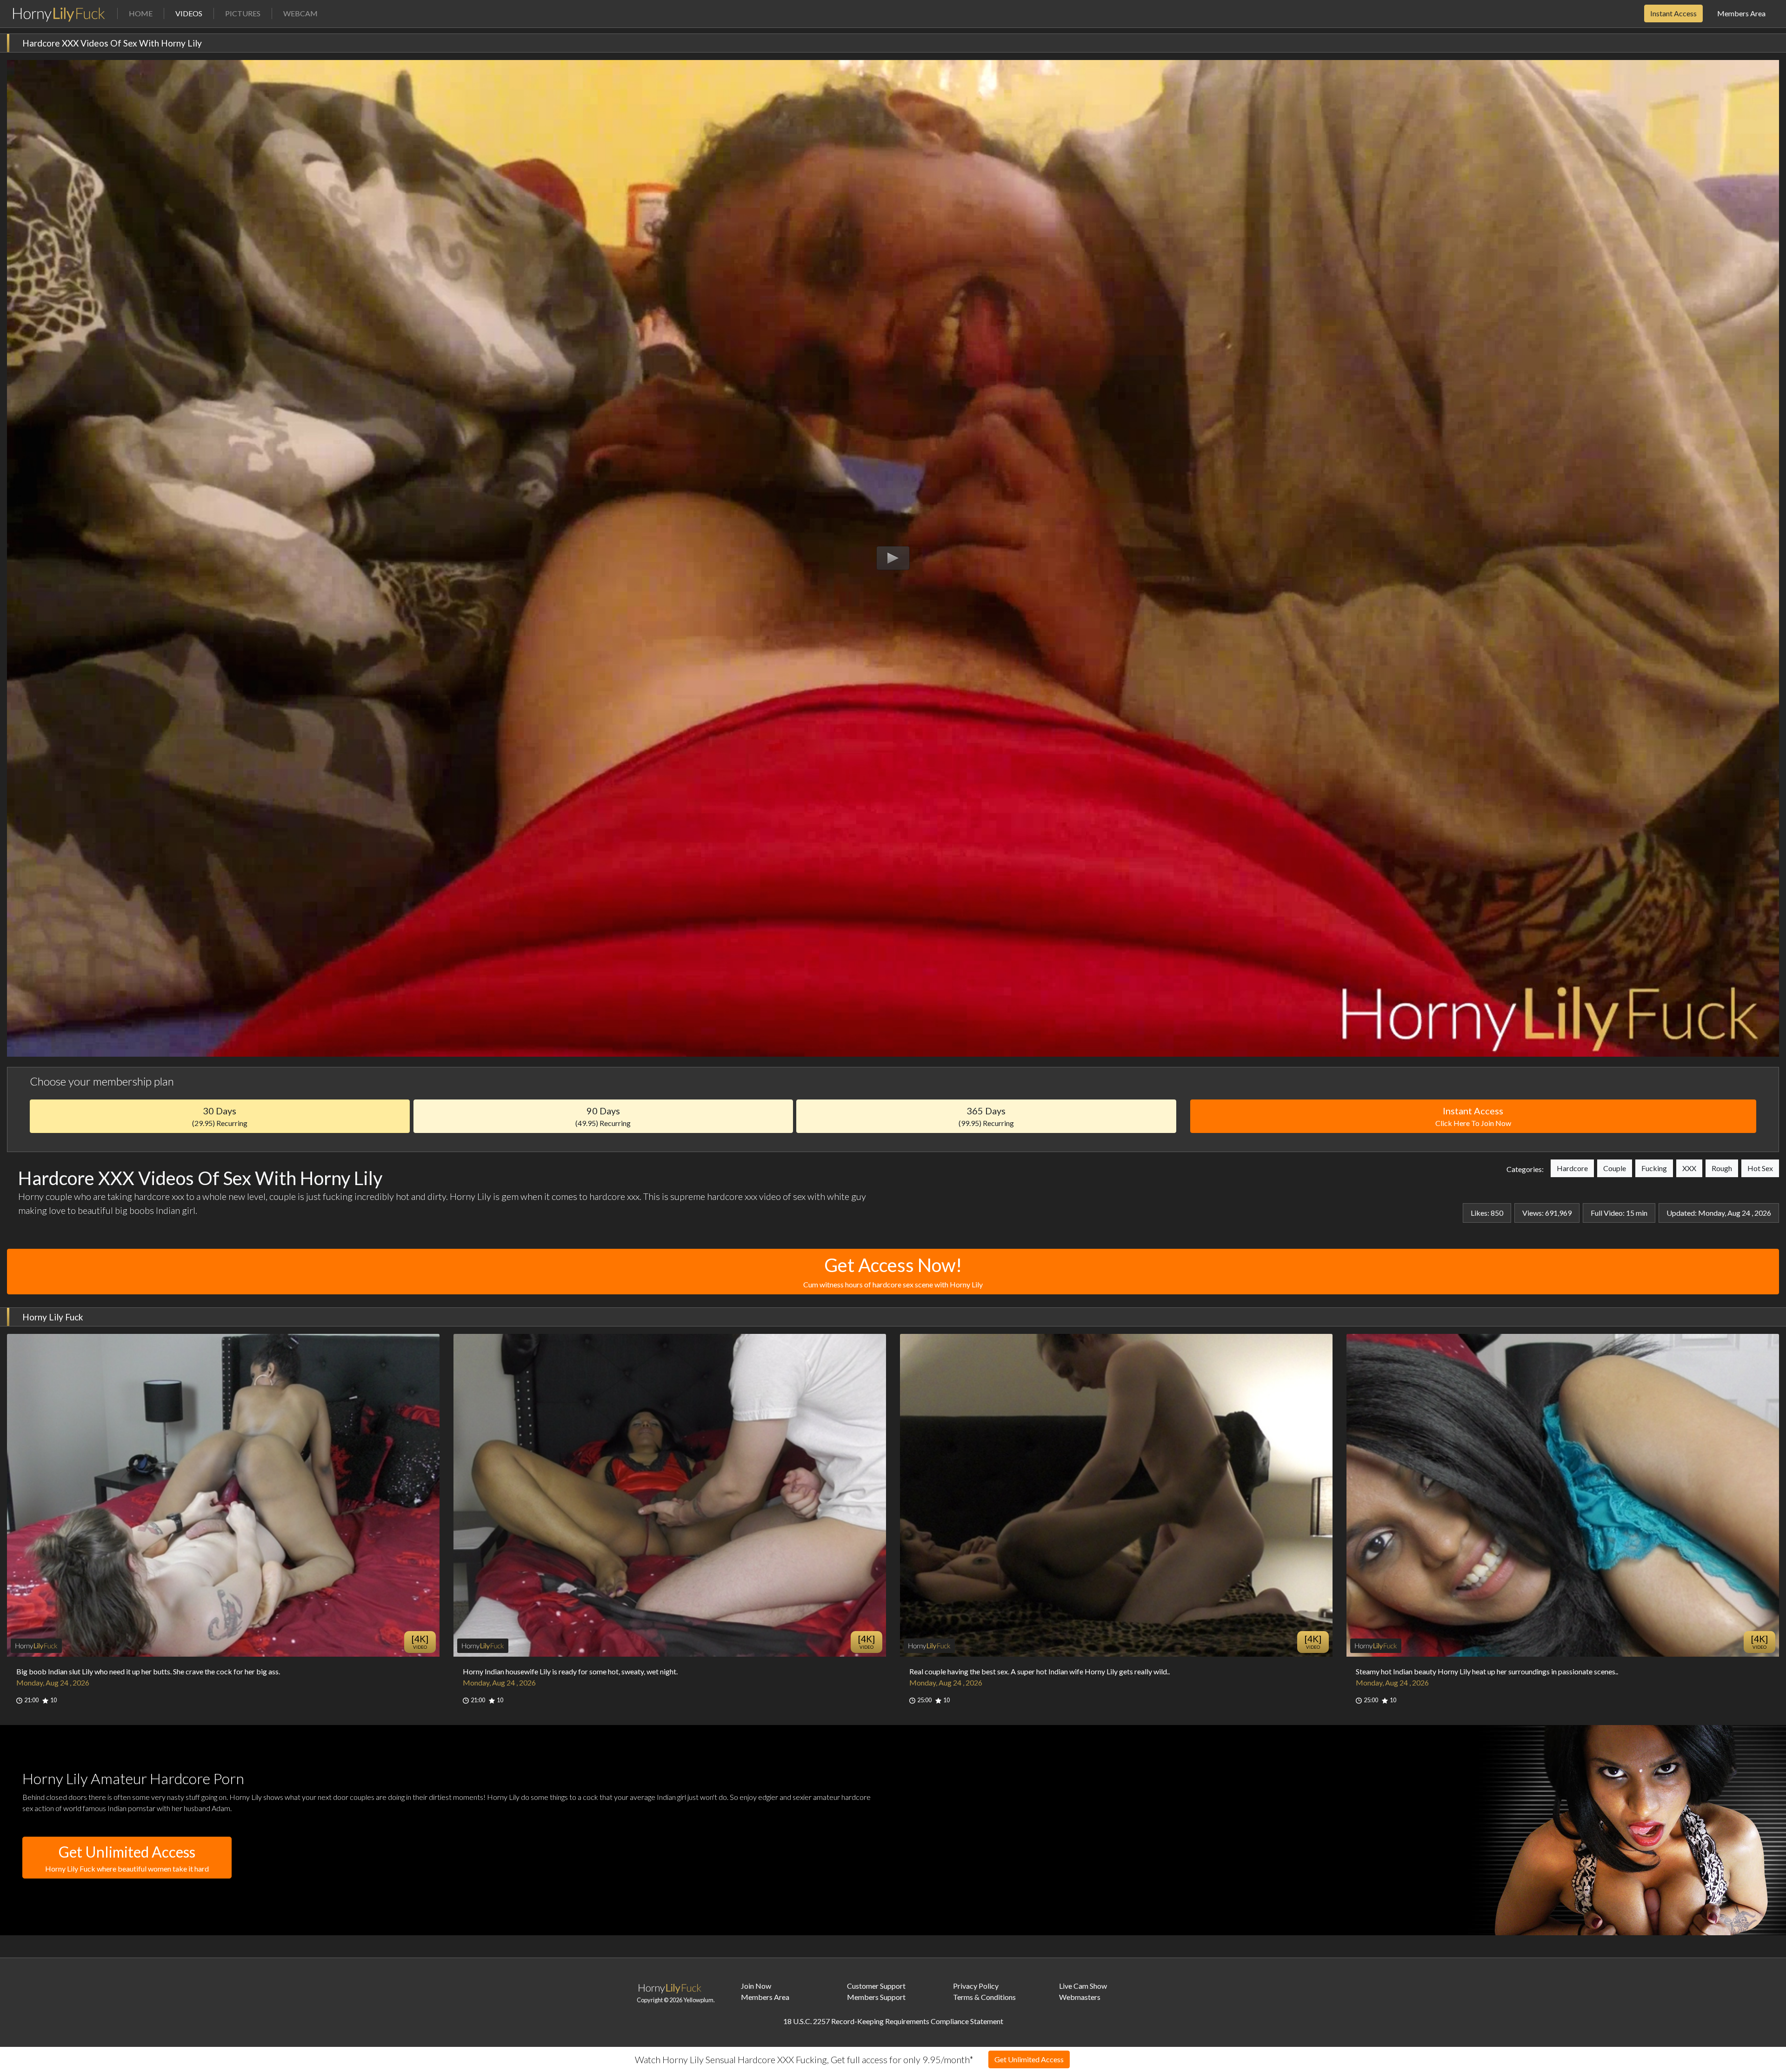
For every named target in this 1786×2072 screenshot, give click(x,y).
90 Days (603, 1116)
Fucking (1654, 1168)
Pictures (243, 13)
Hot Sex (1760, 1168)
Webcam (300, 13)
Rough (1722, 1168)
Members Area (1741, 13)
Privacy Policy (976, 1986)
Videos (194, 13)
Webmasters (1080, 1997)
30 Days (220, 1116)
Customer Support (876, 1986)
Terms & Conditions (984, 1997)
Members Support (876, 1997)
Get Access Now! (893, 1271)
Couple (1615, 1168)
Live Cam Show (1083, 1986)
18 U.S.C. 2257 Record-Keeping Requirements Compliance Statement (893, 2021)
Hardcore (1572, 1168)
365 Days (986, 1116)
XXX (1689, 1168)
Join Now (756, 1986)
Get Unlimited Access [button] (127, 1858)
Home (141, 13)
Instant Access (1673, 13)
